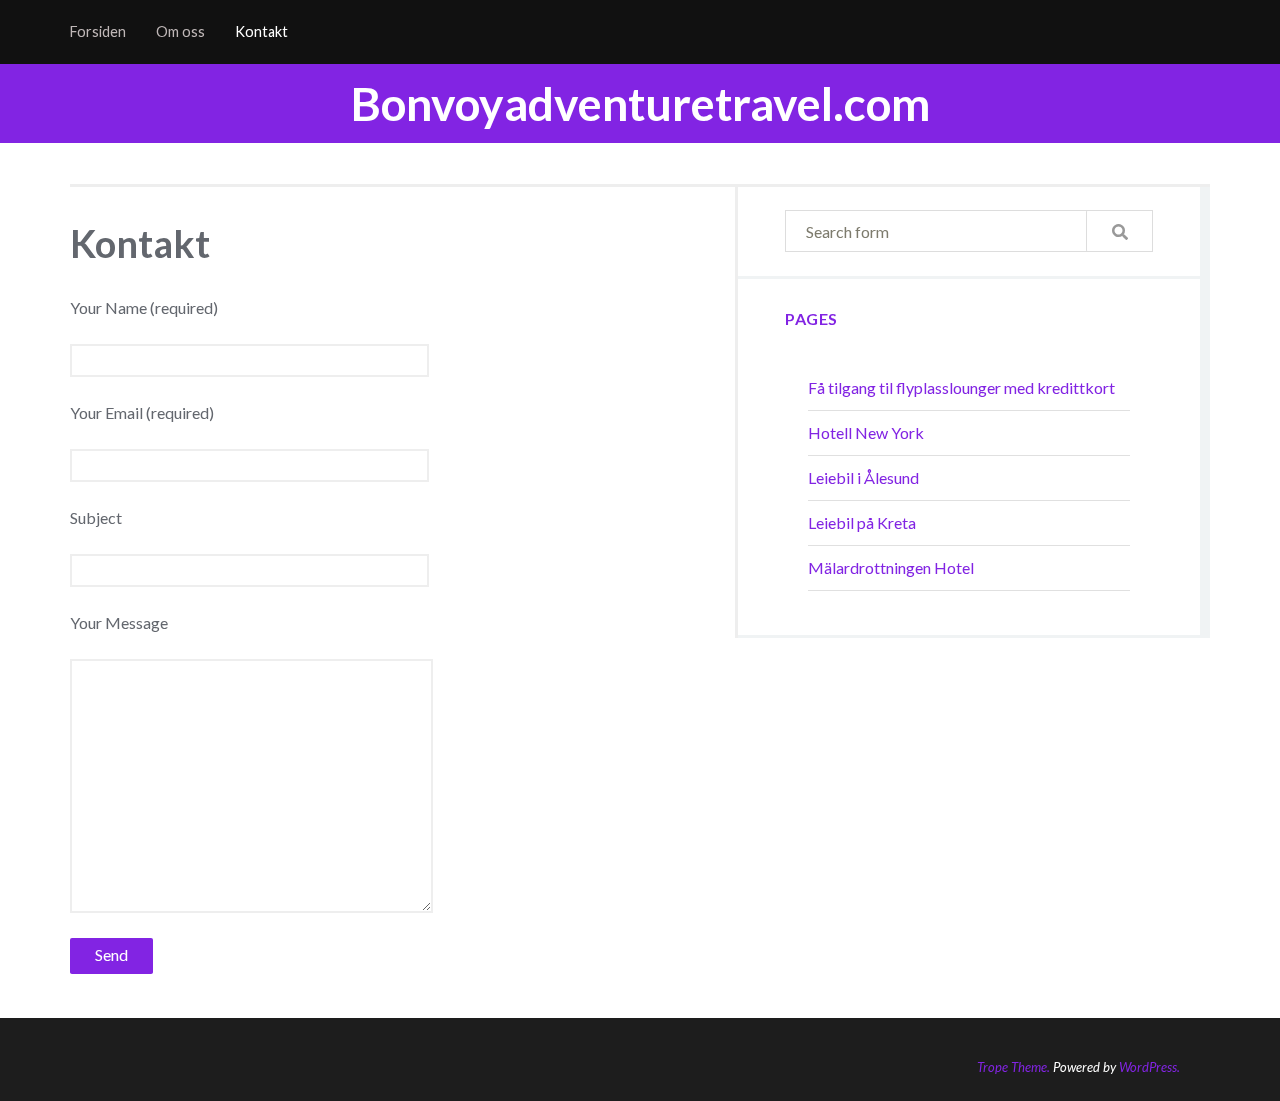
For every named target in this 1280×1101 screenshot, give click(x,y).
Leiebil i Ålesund (863, 477)
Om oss (180, 31)
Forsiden (98, 31)
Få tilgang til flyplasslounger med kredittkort (961, 387)
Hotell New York (866, 432)
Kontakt (261, 31)
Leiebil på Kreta (862, 522)
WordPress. (1149, 1067)
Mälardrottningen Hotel (891, 567)
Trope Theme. (1013, 1067)
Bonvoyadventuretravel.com (640, 103)
